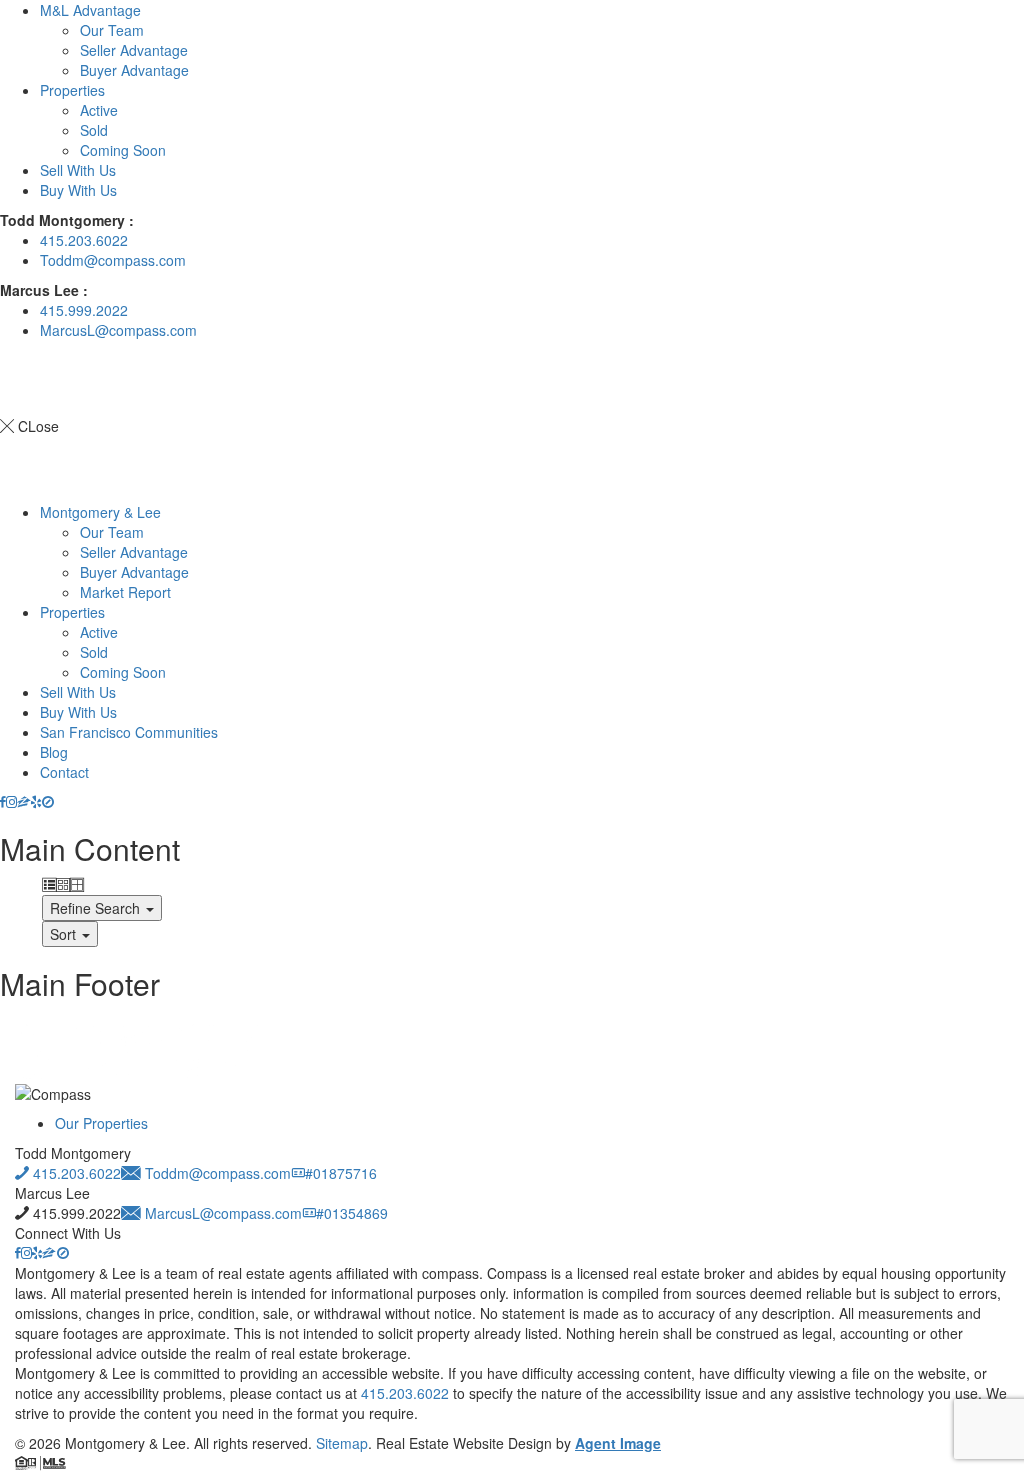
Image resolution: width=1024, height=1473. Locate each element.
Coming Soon (123, 150)
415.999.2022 (84, 310)
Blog (54, 752)
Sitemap (342, 1443)
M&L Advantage (90, 10)
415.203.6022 (84, 240)
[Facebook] (3, 802)
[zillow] (24, 802)
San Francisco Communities (129, 732)
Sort (65, 934)
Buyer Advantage (134, 70)
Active (99, 110)
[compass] (48, 802)
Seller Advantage (134, 50)
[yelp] (36, 802)
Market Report (125, 592)
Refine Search (97, 908)
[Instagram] (11, 802)
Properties (72, 90)
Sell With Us (78, 170)
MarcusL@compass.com (118, 330)
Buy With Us (78, 190)
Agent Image (618, 1443)
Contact (64, 772)
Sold (94, 130)
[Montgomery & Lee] (512, 383)
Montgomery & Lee (100, 512)
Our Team (112, 30)
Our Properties (101, 1123)
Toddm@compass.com (113, 260)
